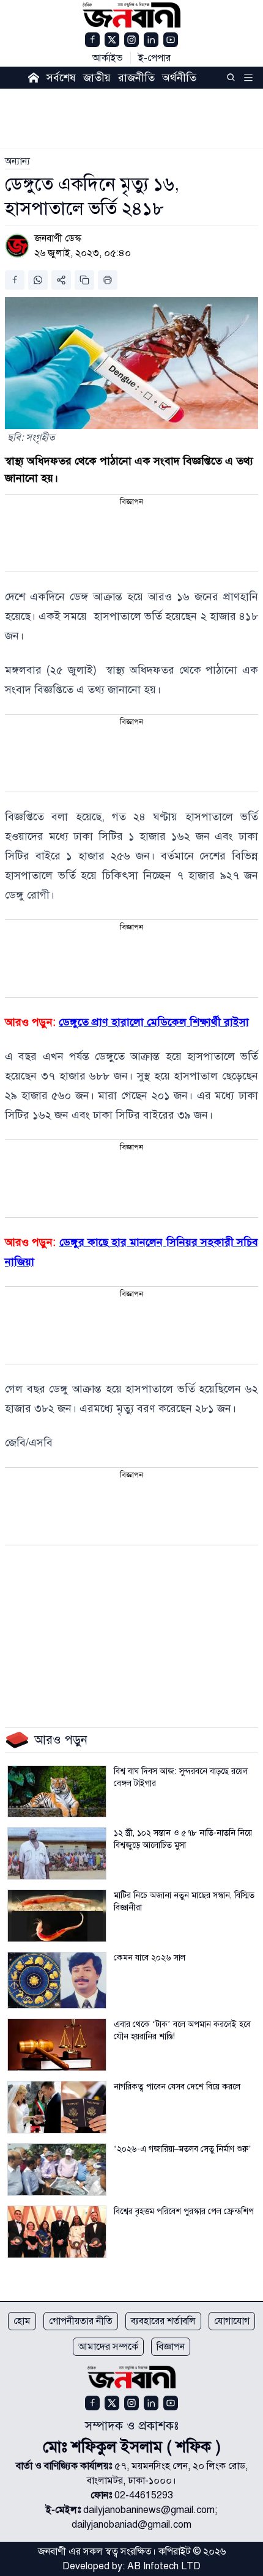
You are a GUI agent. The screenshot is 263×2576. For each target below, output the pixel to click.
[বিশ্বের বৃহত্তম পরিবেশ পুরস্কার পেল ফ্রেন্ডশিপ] (57, 2232)
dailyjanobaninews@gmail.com (149, 2510)
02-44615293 (144, 2495)
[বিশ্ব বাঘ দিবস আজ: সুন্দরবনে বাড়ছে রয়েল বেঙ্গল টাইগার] (57, 1792)
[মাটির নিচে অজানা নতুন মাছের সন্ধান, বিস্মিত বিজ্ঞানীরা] (57, 1916)
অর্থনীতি (179, 78)
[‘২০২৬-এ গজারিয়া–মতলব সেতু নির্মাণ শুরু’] (57, 2169)
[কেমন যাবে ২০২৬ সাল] (57, 1980)
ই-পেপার (154, 58)
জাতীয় (97, 78)
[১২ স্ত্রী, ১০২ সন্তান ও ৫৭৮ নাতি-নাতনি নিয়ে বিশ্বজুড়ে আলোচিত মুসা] (57, 1853)
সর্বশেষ (61, 78)
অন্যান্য (17, 161)
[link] (17, 161)
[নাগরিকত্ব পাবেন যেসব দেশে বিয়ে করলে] (57, 2107)
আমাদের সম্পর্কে (108, 2347)
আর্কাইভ (108, 58)
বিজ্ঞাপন (171, 2347)
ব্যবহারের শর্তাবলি (163, 2321)
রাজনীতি (136, 78)
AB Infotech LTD (164, 2566)
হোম (22, 2321)
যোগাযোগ (232, 2321)
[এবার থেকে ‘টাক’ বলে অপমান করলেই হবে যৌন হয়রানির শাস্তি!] (57, 2045)
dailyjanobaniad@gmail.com (131, 2525)
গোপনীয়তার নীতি (81, 2321)
